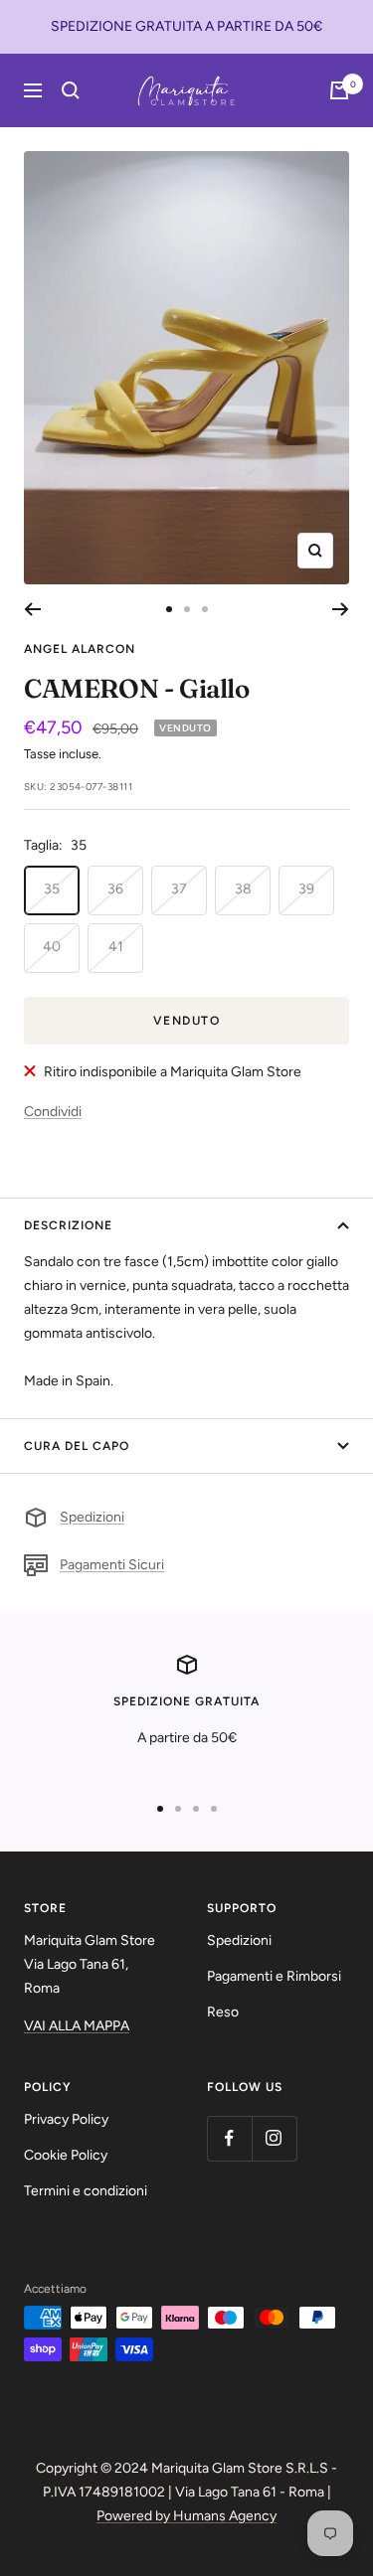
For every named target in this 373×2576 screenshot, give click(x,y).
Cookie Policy (66, 2155)
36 (115, 889)
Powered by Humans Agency (186, 2516)
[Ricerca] (71, 90)
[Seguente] (341, 609)
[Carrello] (339, 90)
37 (179, 889)
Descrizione (68, 1225)
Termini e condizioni (86, 2191)
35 (52, 889)
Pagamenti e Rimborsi (274, 1976)
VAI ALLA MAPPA (77, 2026)
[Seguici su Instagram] (274, 2138)
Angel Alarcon (80, 649)
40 (52, 947)
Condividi (53, 1112)
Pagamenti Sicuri (112, 1565)
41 (116, 947)
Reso (223, 2012)
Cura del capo (77, 1446)
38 (243, 889)
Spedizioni (92, 1517)
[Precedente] (32, 609)
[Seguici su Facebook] (229, 2138)
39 (306, 889)
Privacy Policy (66, 2119)
